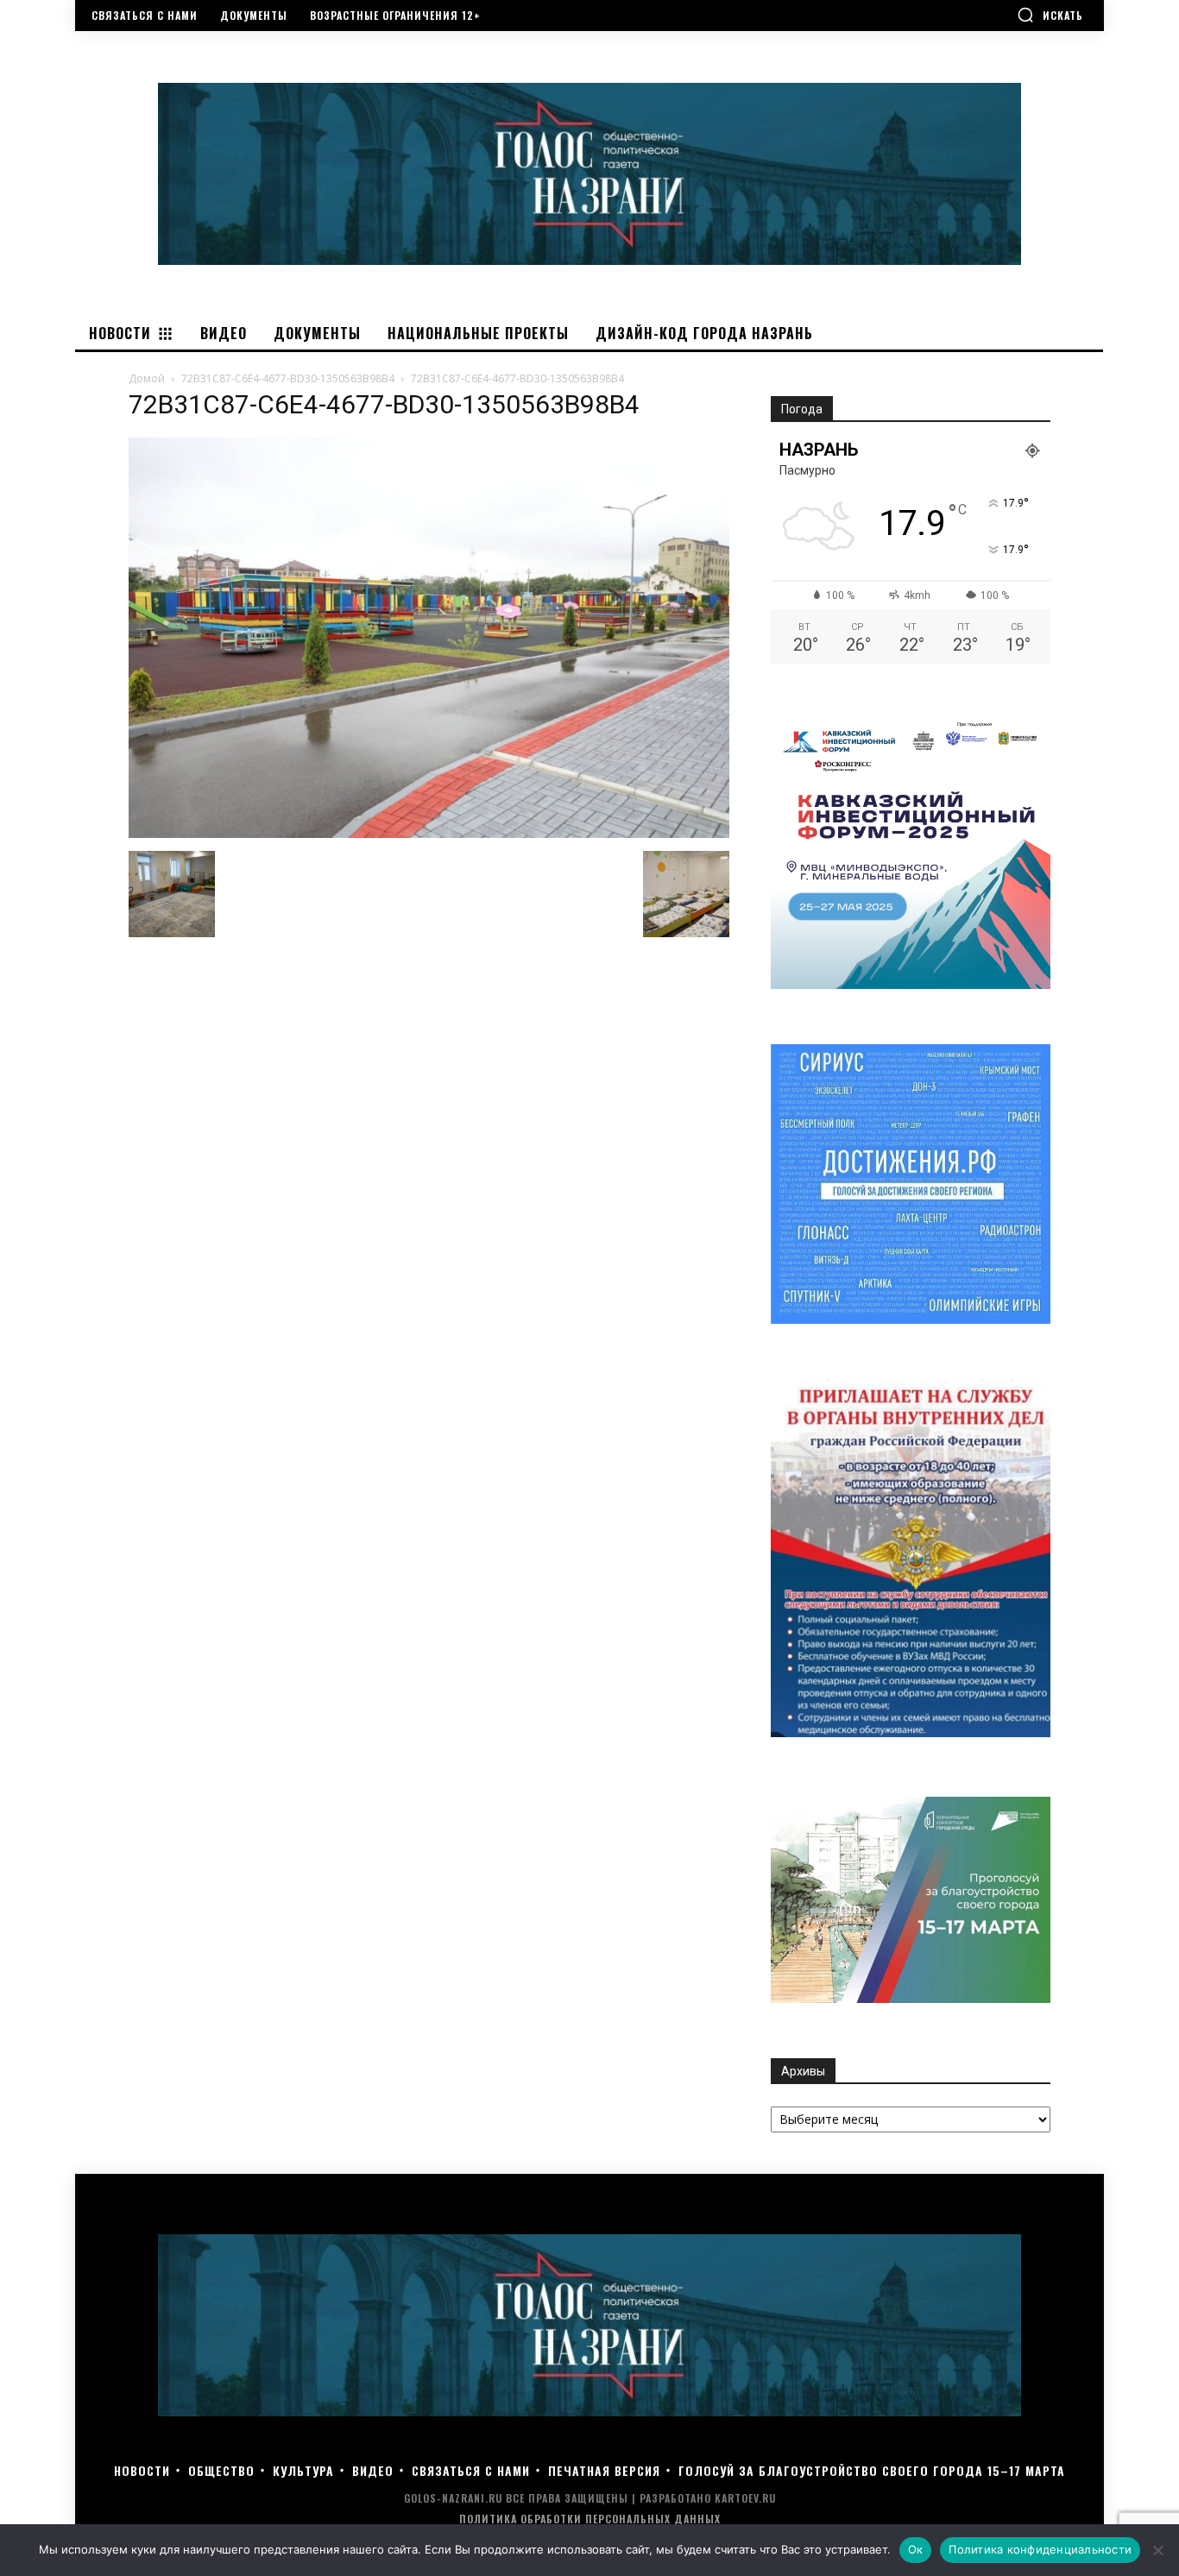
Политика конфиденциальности (1040, 2549)
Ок (916, 2549)
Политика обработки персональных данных (590, 2519)
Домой (147, 378)
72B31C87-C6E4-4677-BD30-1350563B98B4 (288, 378)
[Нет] (1157, 2550)
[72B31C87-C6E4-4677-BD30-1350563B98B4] (429, 833)
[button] (1050, 15)
